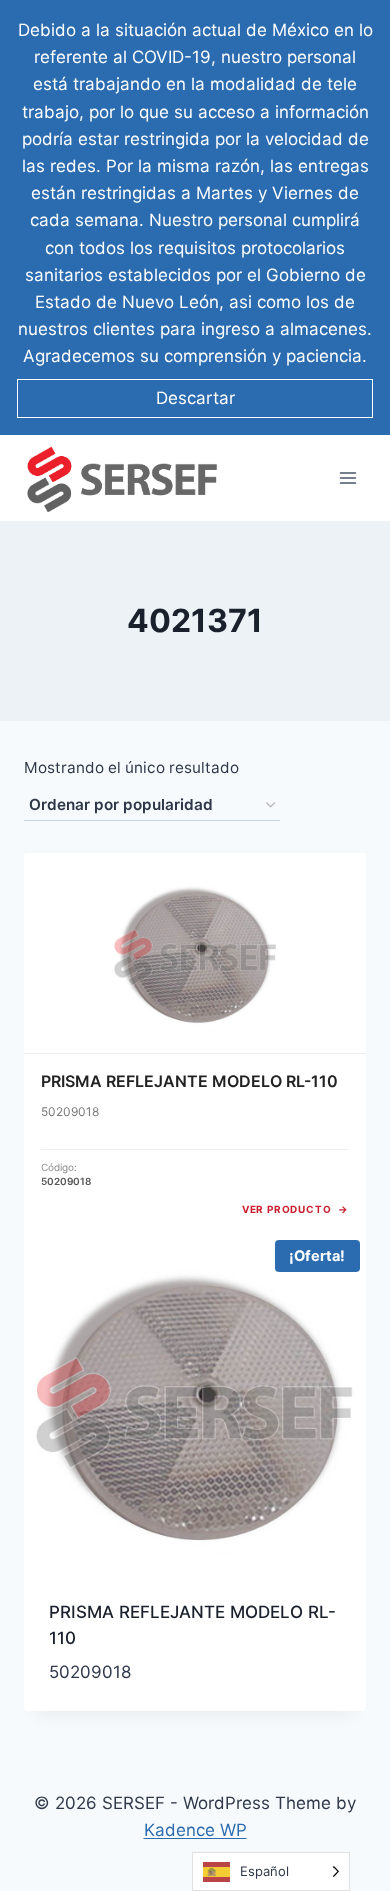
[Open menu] (347, 478)
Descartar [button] (195, 398)
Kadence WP (195, 1830)
